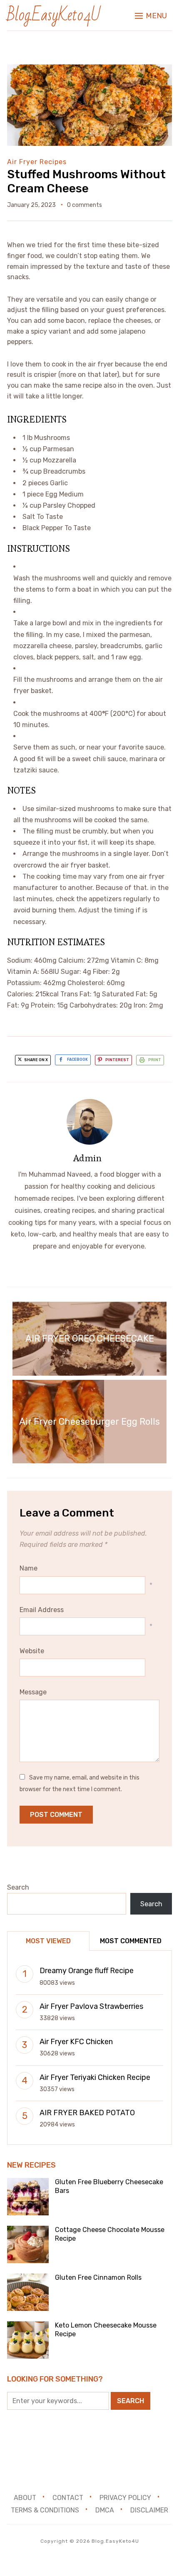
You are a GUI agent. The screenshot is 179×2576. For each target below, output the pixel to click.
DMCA (105, 2510)
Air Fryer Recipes (37, 162)
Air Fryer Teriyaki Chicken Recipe (95, 2077)
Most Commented (131, 1941)
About (25, 2498)
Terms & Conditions (45, 2510)
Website (32, 1651)
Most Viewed (48, 1941)
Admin (87, 1158)
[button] (151, 16)
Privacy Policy (125, 2498)
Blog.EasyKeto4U (54, 15)
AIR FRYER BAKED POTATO (87, 2113)
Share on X (36, 1060)
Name (29, 1568)
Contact (68, 2498)
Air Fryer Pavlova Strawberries (91, 2006)
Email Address (42, 1610)
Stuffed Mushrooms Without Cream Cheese (86, 181)
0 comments (85, 205)
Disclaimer (149, 2510)
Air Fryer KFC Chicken (76, 2042)
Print (155, 1060)
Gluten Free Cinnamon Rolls (98, 2277)
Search (18, 1887)
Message (33, 1692)
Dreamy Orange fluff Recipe (87, 1971)
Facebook (77, 1060)
